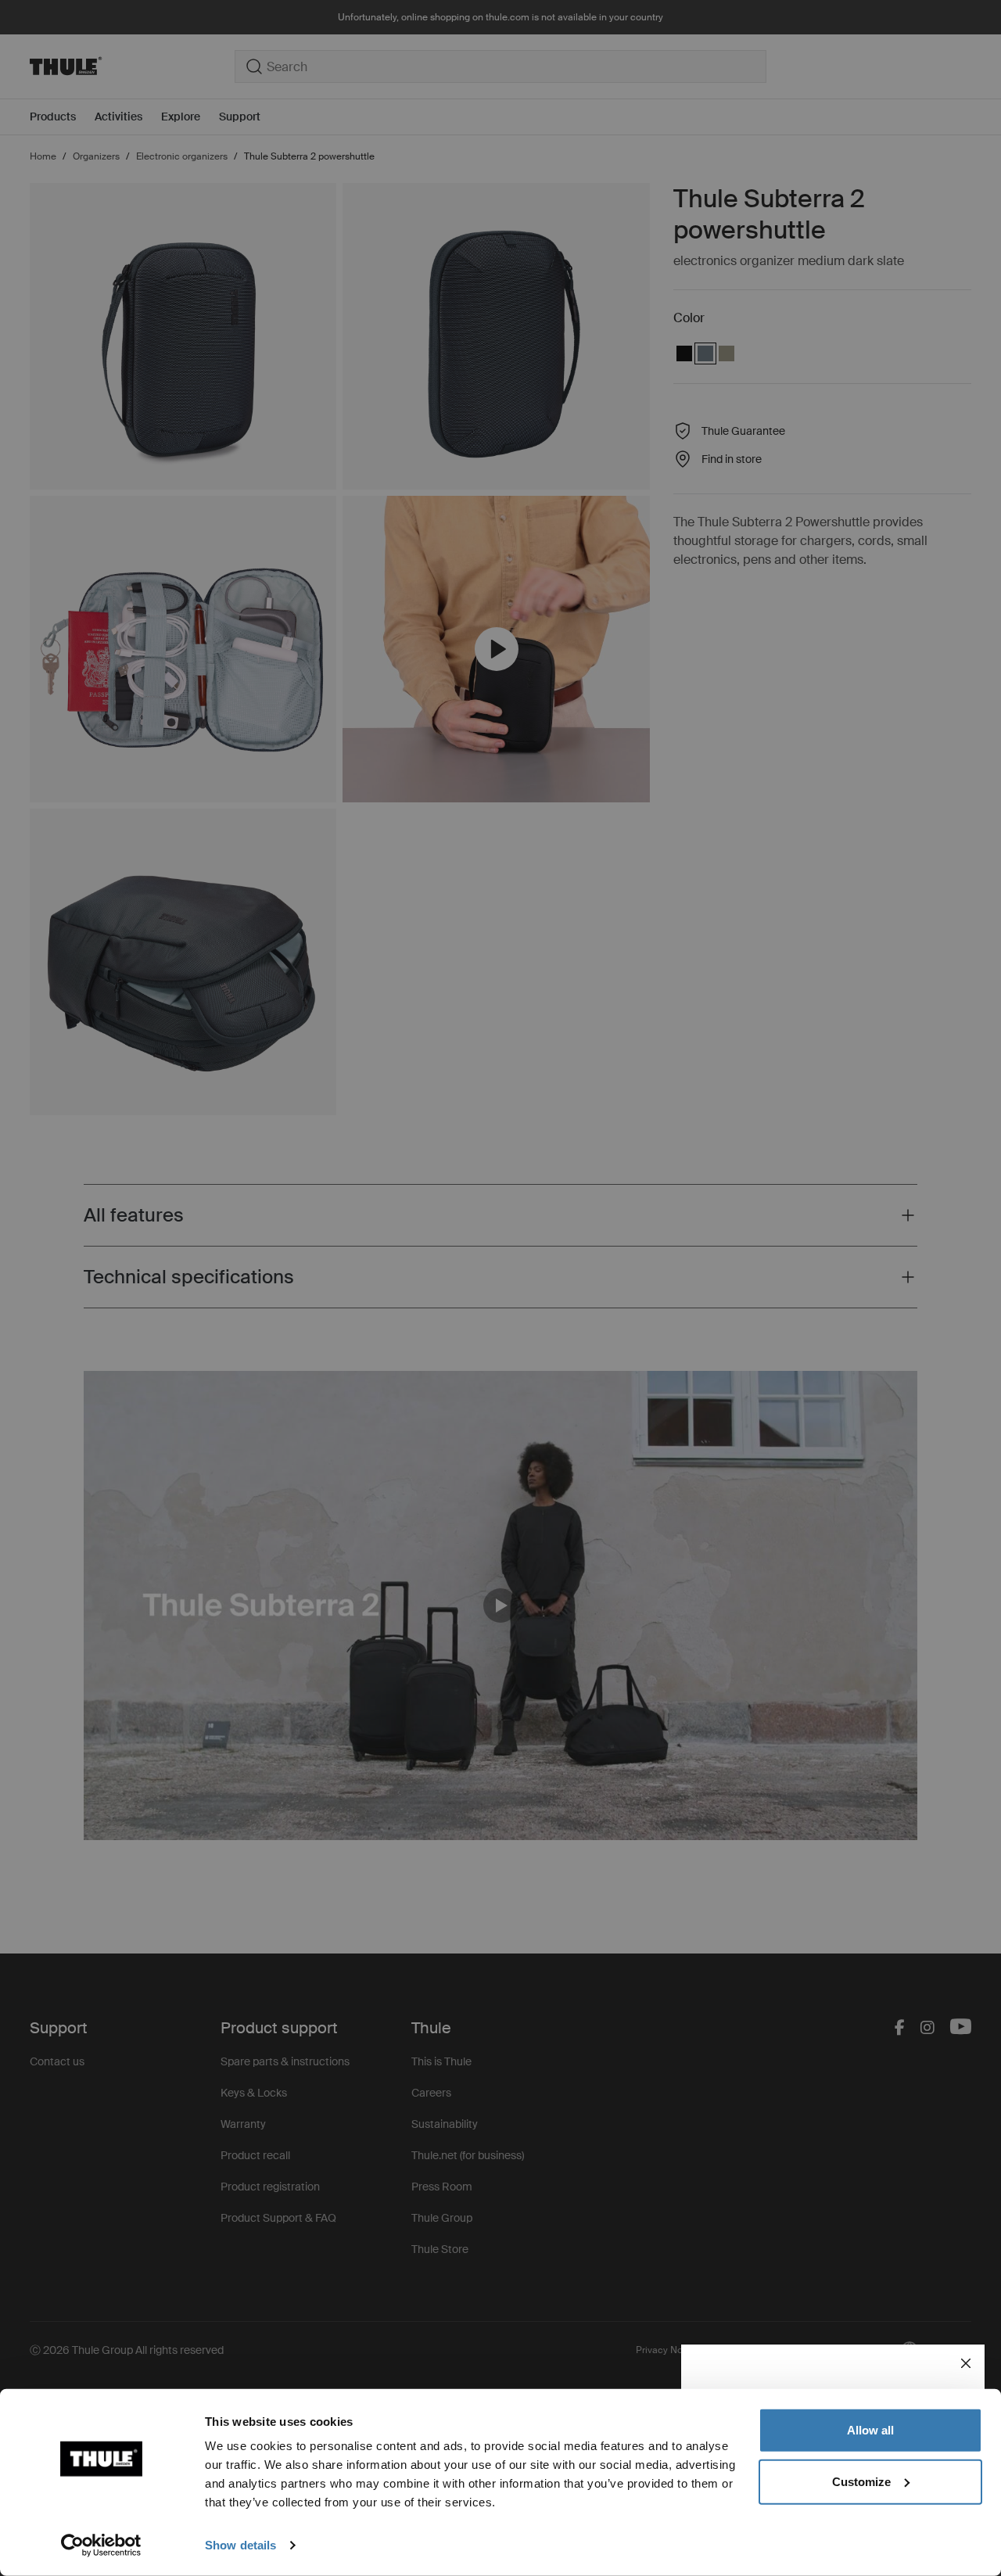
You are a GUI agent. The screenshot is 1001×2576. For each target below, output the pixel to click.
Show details (240, 2545)
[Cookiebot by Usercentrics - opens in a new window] (101, 2546)
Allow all (870, 2430)
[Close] (966, 2363)
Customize (861, 2481)
